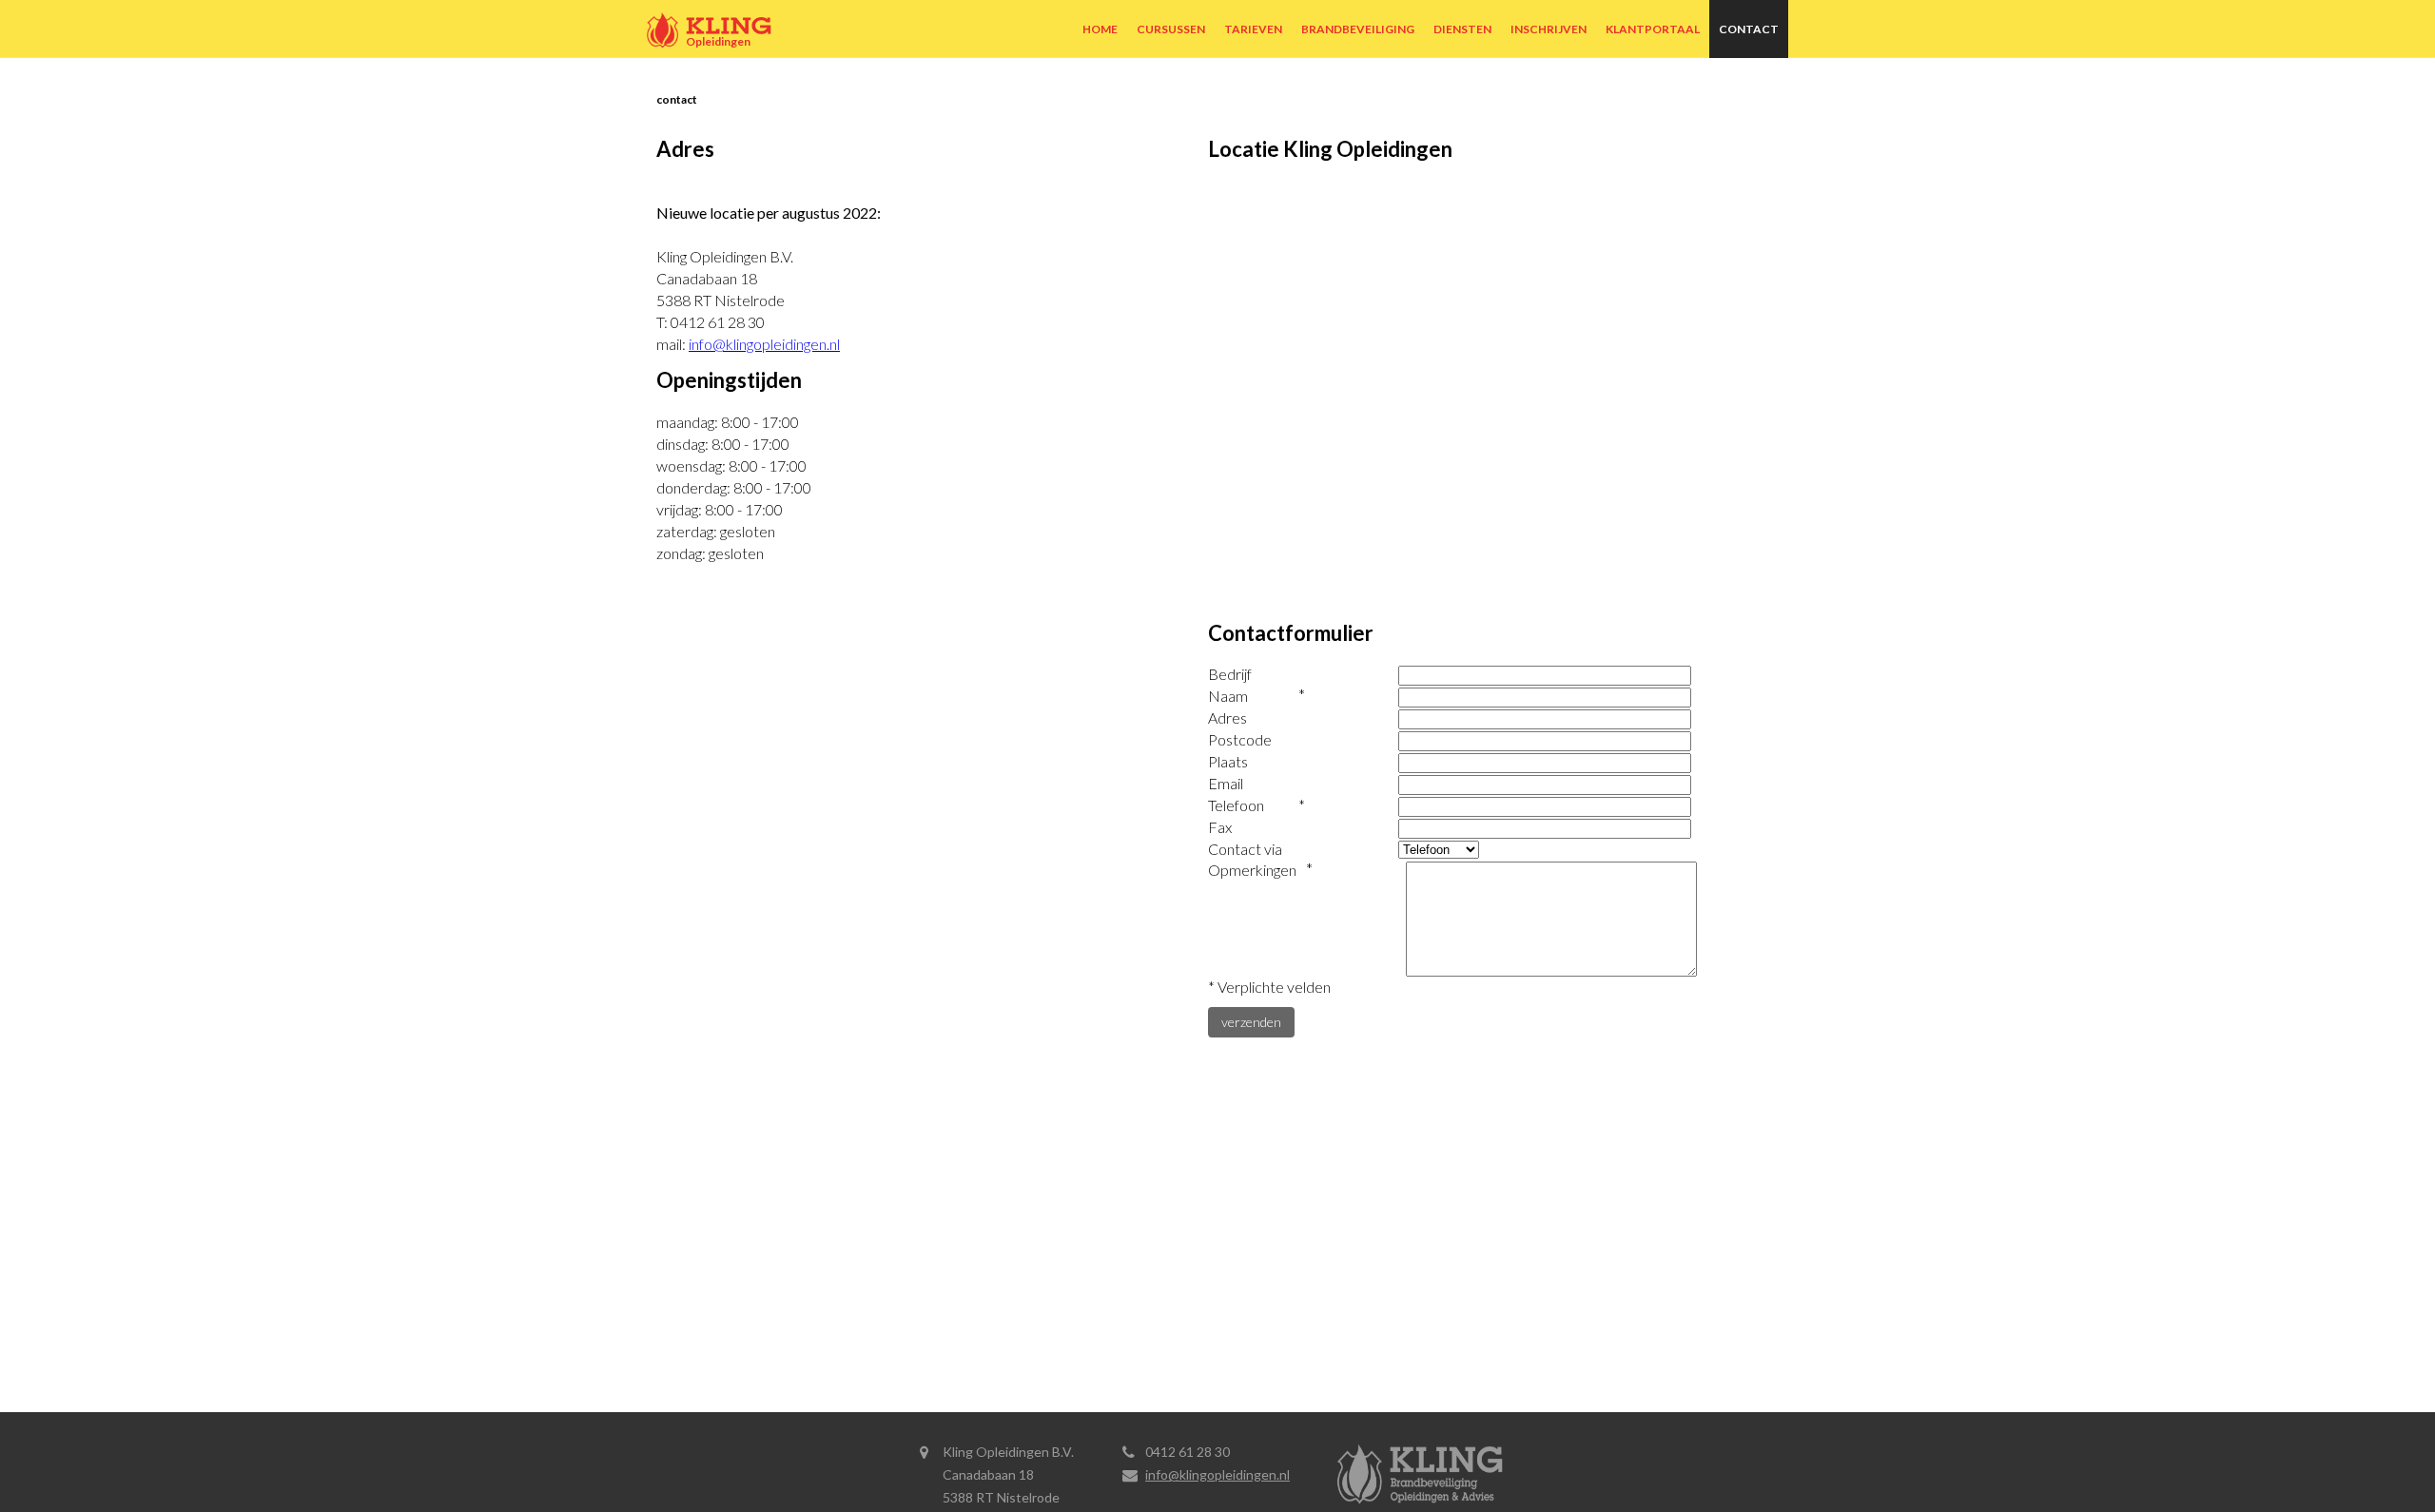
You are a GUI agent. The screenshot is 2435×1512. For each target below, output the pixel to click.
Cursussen (1171, 29)
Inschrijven (1549, 29)
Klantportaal (1653, 29)
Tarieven (1253, 29)
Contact (1749, 29)
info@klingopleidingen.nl (764, 344)
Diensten (1462, 29)
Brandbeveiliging (1358, 29)
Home (1100, 29)
